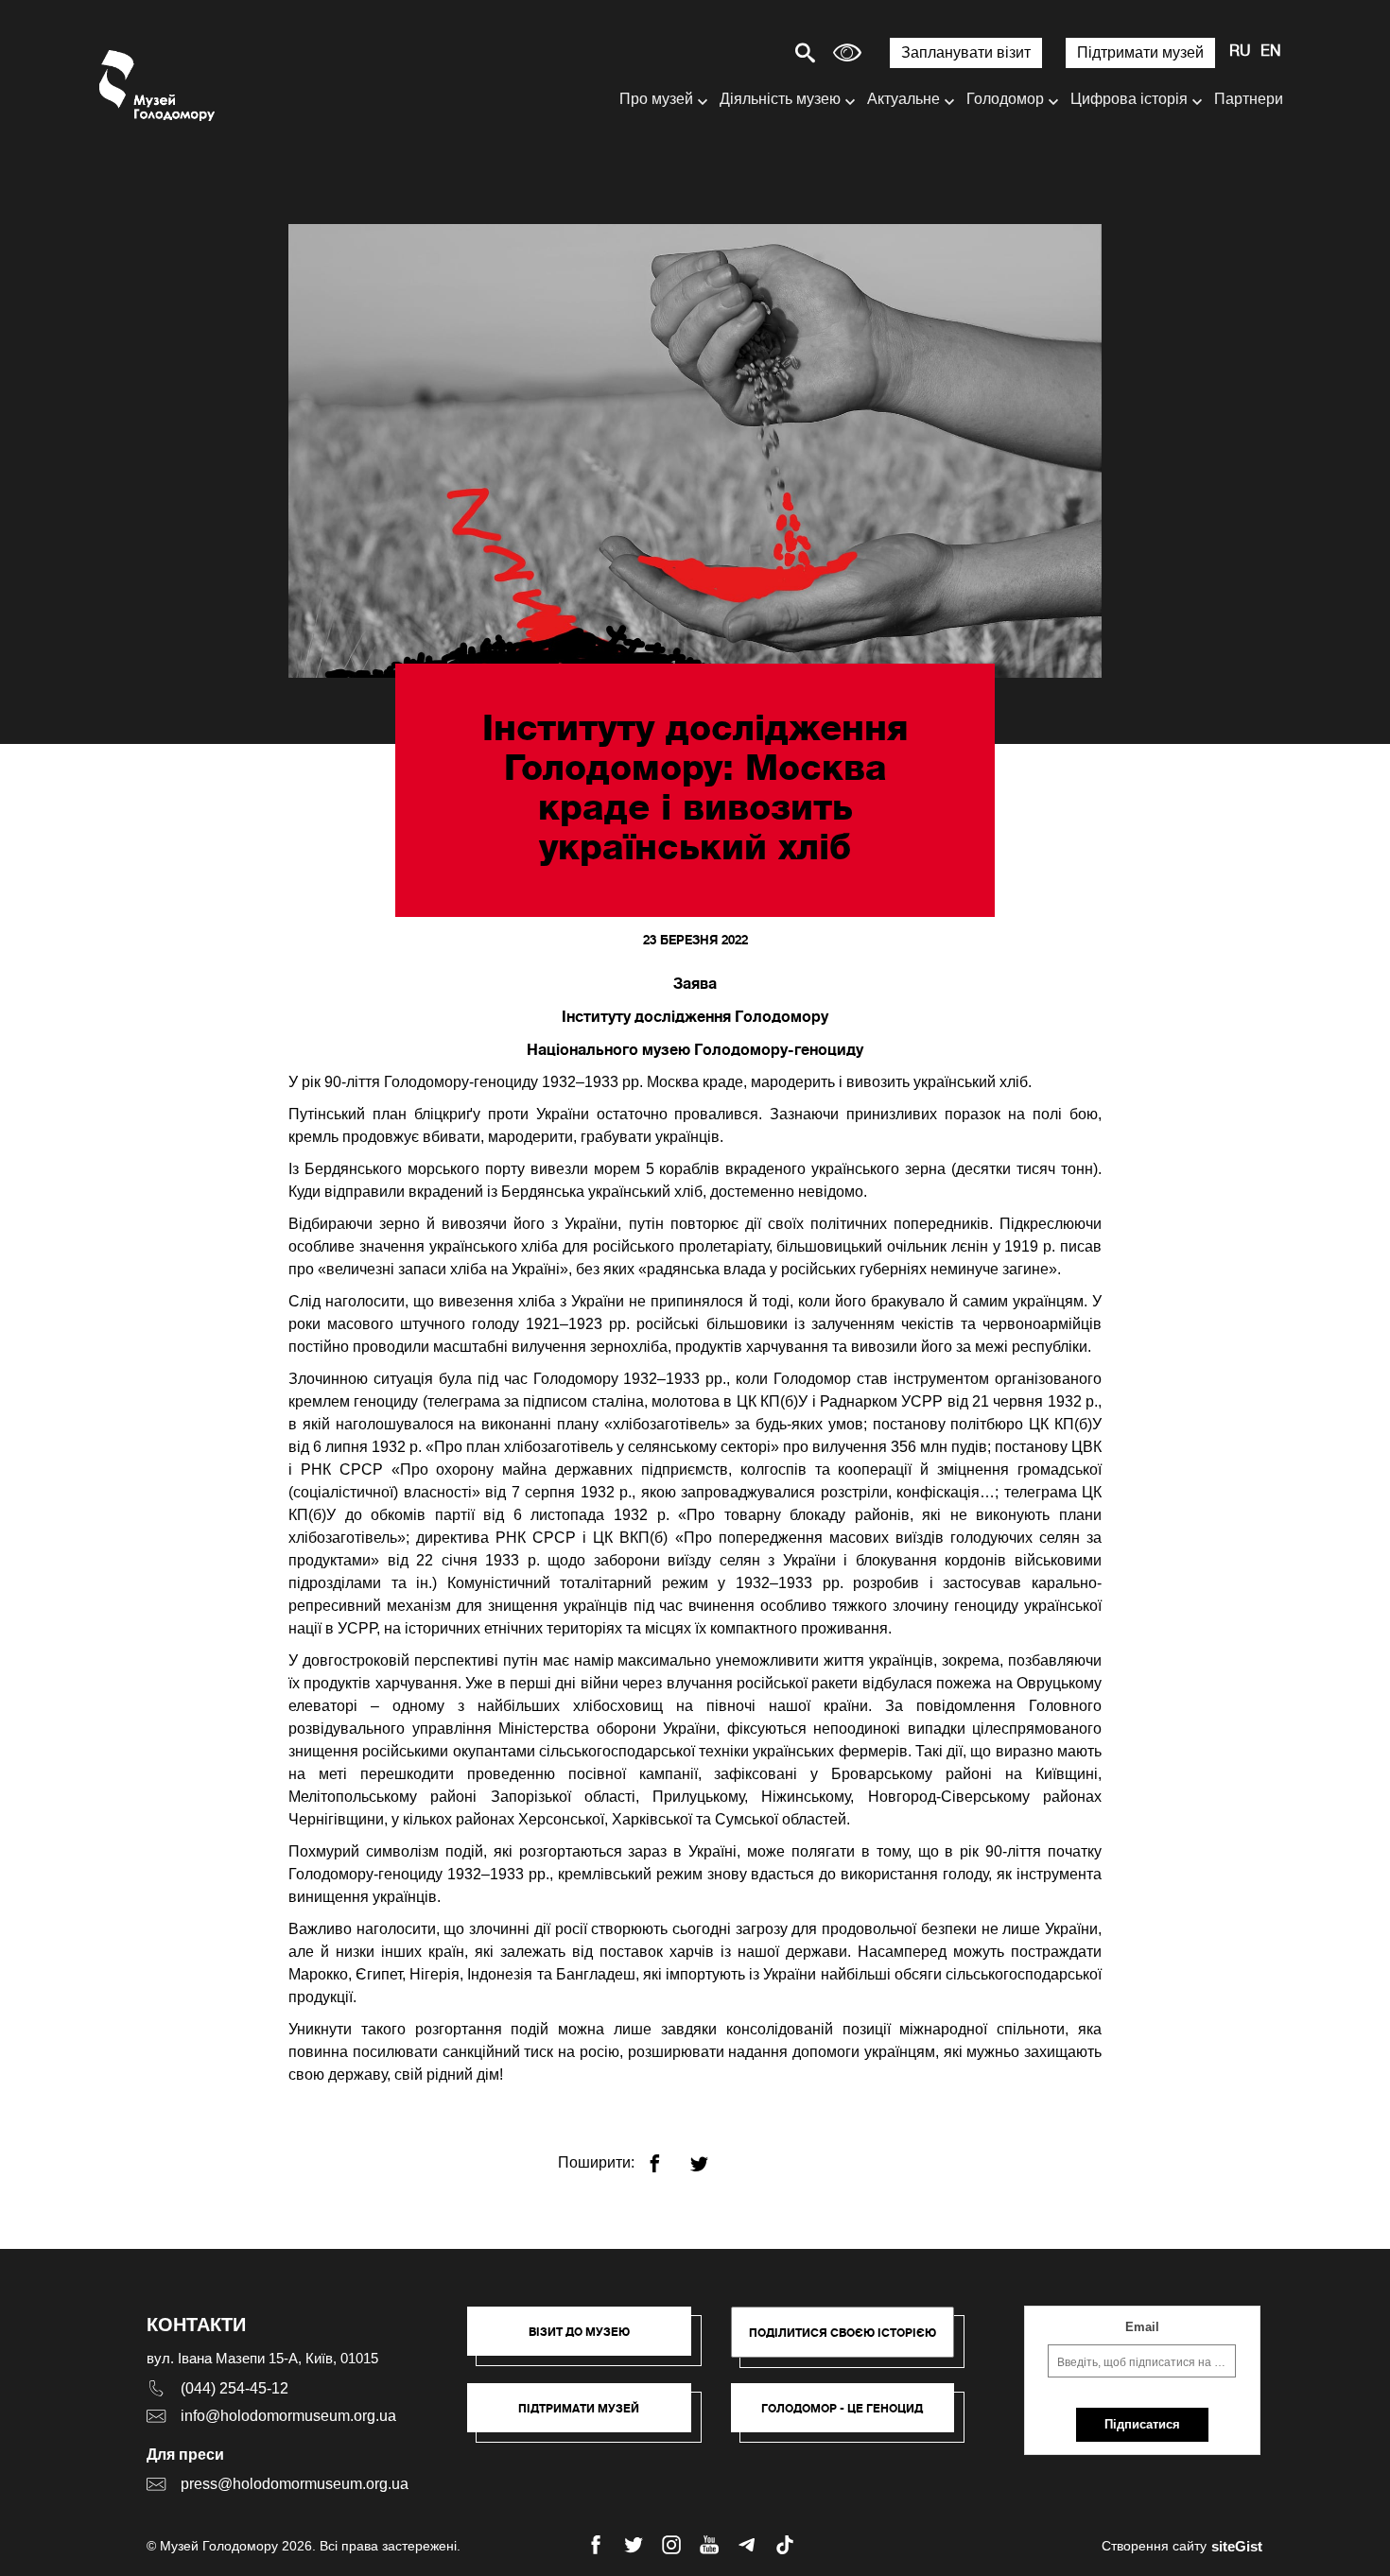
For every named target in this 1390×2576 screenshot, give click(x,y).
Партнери (1249, 99)
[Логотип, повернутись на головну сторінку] (158, 86)
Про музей (656, 99)
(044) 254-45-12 (235, 2388)
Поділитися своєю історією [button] (843, 2333)
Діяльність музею (780, 99)
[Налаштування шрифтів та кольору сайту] (847, 52)
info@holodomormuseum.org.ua (288, 2416)
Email (1142, 2327)
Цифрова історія (1129, 99)
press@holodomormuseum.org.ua (295, 2484)
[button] (589, 2341)
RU (1240, 52)
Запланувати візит (966, 52)
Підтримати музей (1140, 52)
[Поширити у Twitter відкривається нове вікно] (711, 2156)
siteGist (1237, 2546)
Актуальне (903, 99)
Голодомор (1005, 99)
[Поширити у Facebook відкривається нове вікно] (666, 2156)
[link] (589, 2417)
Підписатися (1142, 2424)
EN (1271, 52)
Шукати (739, 52)
